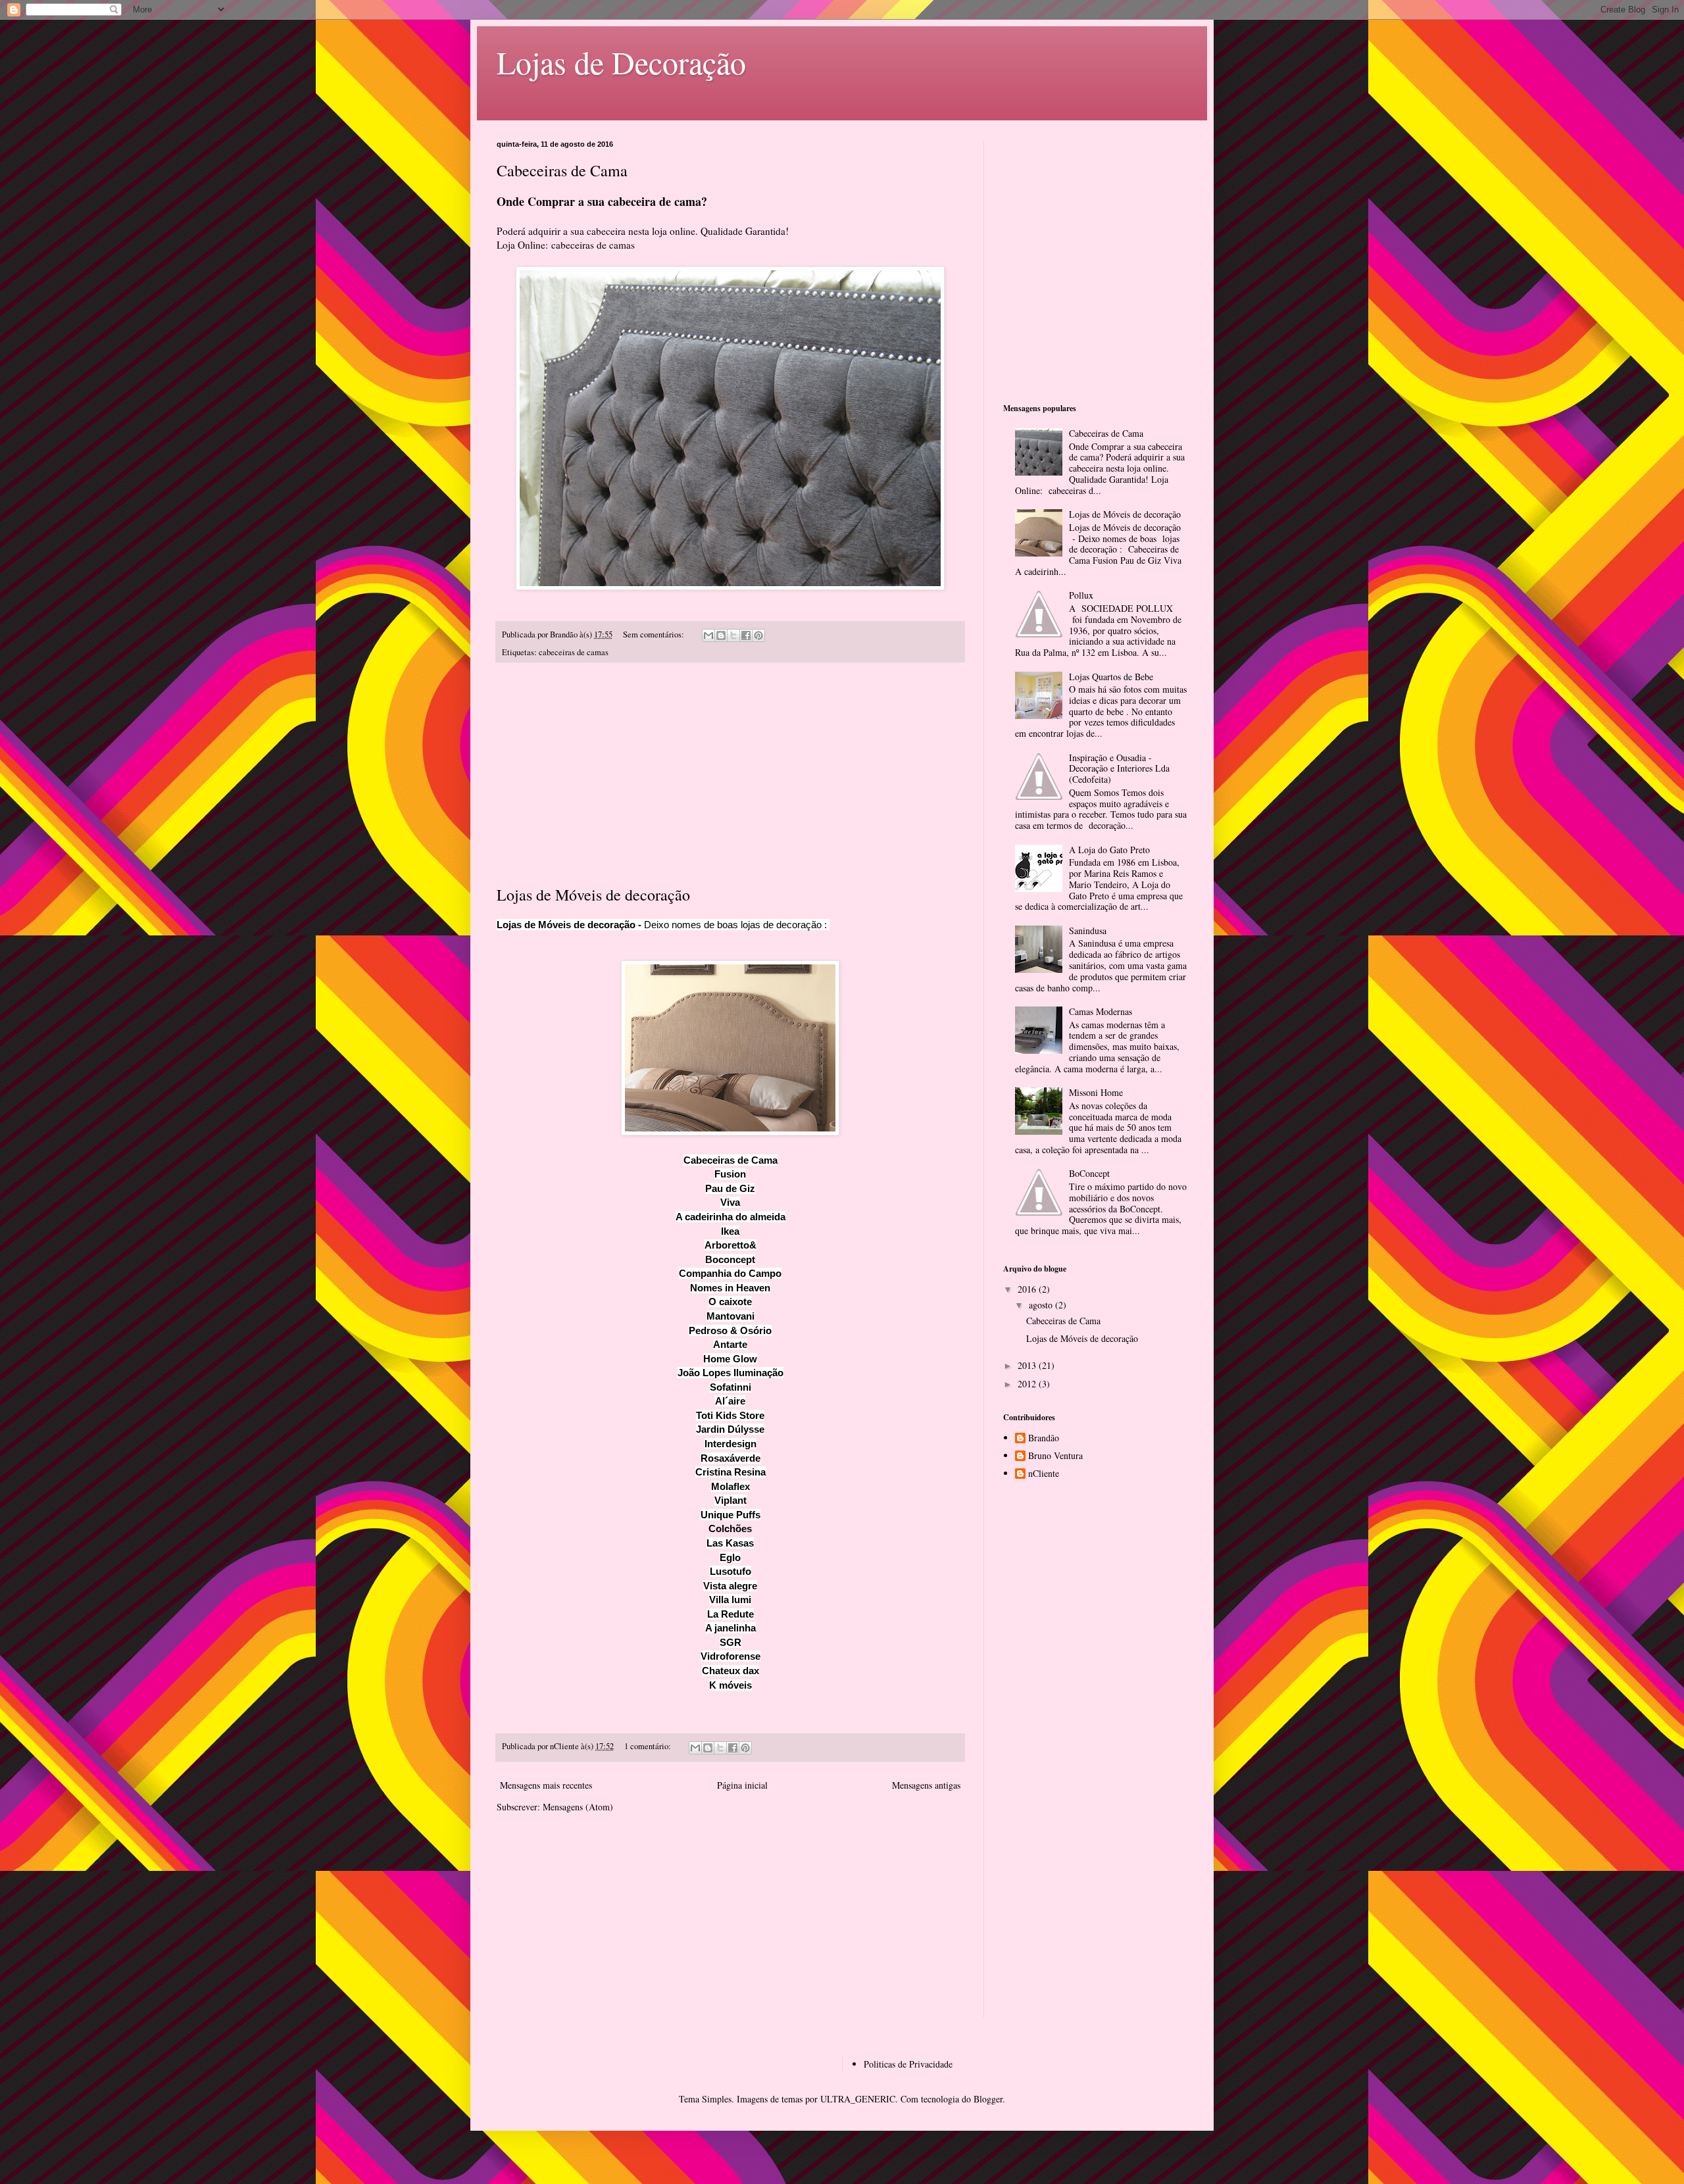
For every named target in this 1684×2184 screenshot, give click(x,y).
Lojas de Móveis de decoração (593, 895)
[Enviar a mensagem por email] (708, 635)
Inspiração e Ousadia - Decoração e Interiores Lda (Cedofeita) (1119, 769)
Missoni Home (1096, 1092)
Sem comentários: (655, 634)
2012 (1028, 1384)
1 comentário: (649, 1746)
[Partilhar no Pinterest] (758, 635)
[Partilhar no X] (733, 635)
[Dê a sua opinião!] (721, 635)
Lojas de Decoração (621, 62)
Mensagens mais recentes (546, 1785)
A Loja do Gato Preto (1109, 850)
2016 (1028, 1289)
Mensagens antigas (926, 1785)
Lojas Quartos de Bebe (1111, 677)
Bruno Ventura (1055, 1456)
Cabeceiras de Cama (562, 170)
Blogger (988, 2099)
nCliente (1044, 1474)
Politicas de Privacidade (908, 2064)
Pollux (1081, 595)
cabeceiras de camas (593, 245)
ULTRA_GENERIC (858, 2099)
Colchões (730, 1528)
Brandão (1044, 1438)
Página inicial (742, 1785)
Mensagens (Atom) (578, 1807)
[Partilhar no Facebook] (746, 635)
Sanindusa (1088, 931)
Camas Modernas (1101, 1011)
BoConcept (1089, 1173)
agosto (1042, 1305)
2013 (1028, 1365)
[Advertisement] (730, 774)
